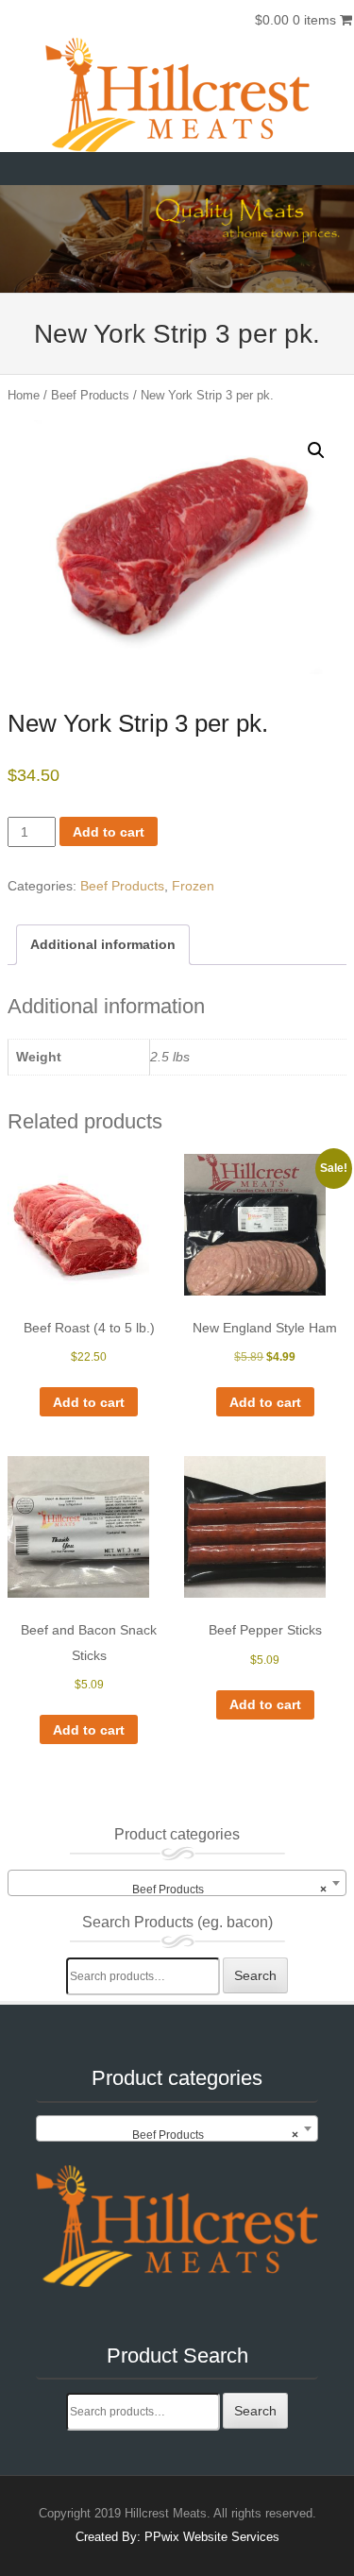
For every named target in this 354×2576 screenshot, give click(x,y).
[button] (316, 450)
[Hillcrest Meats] (177, 95)
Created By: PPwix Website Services (177, 2537)
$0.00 (295, 20)
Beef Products (90, 395)
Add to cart (109, 832)
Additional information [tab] (103, 944)
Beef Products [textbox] (229, 1890)
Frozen (193, 886)
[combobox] (177, 1883)
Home (24, 395)
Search (255, 1975)
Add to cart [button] (89, 1402)
